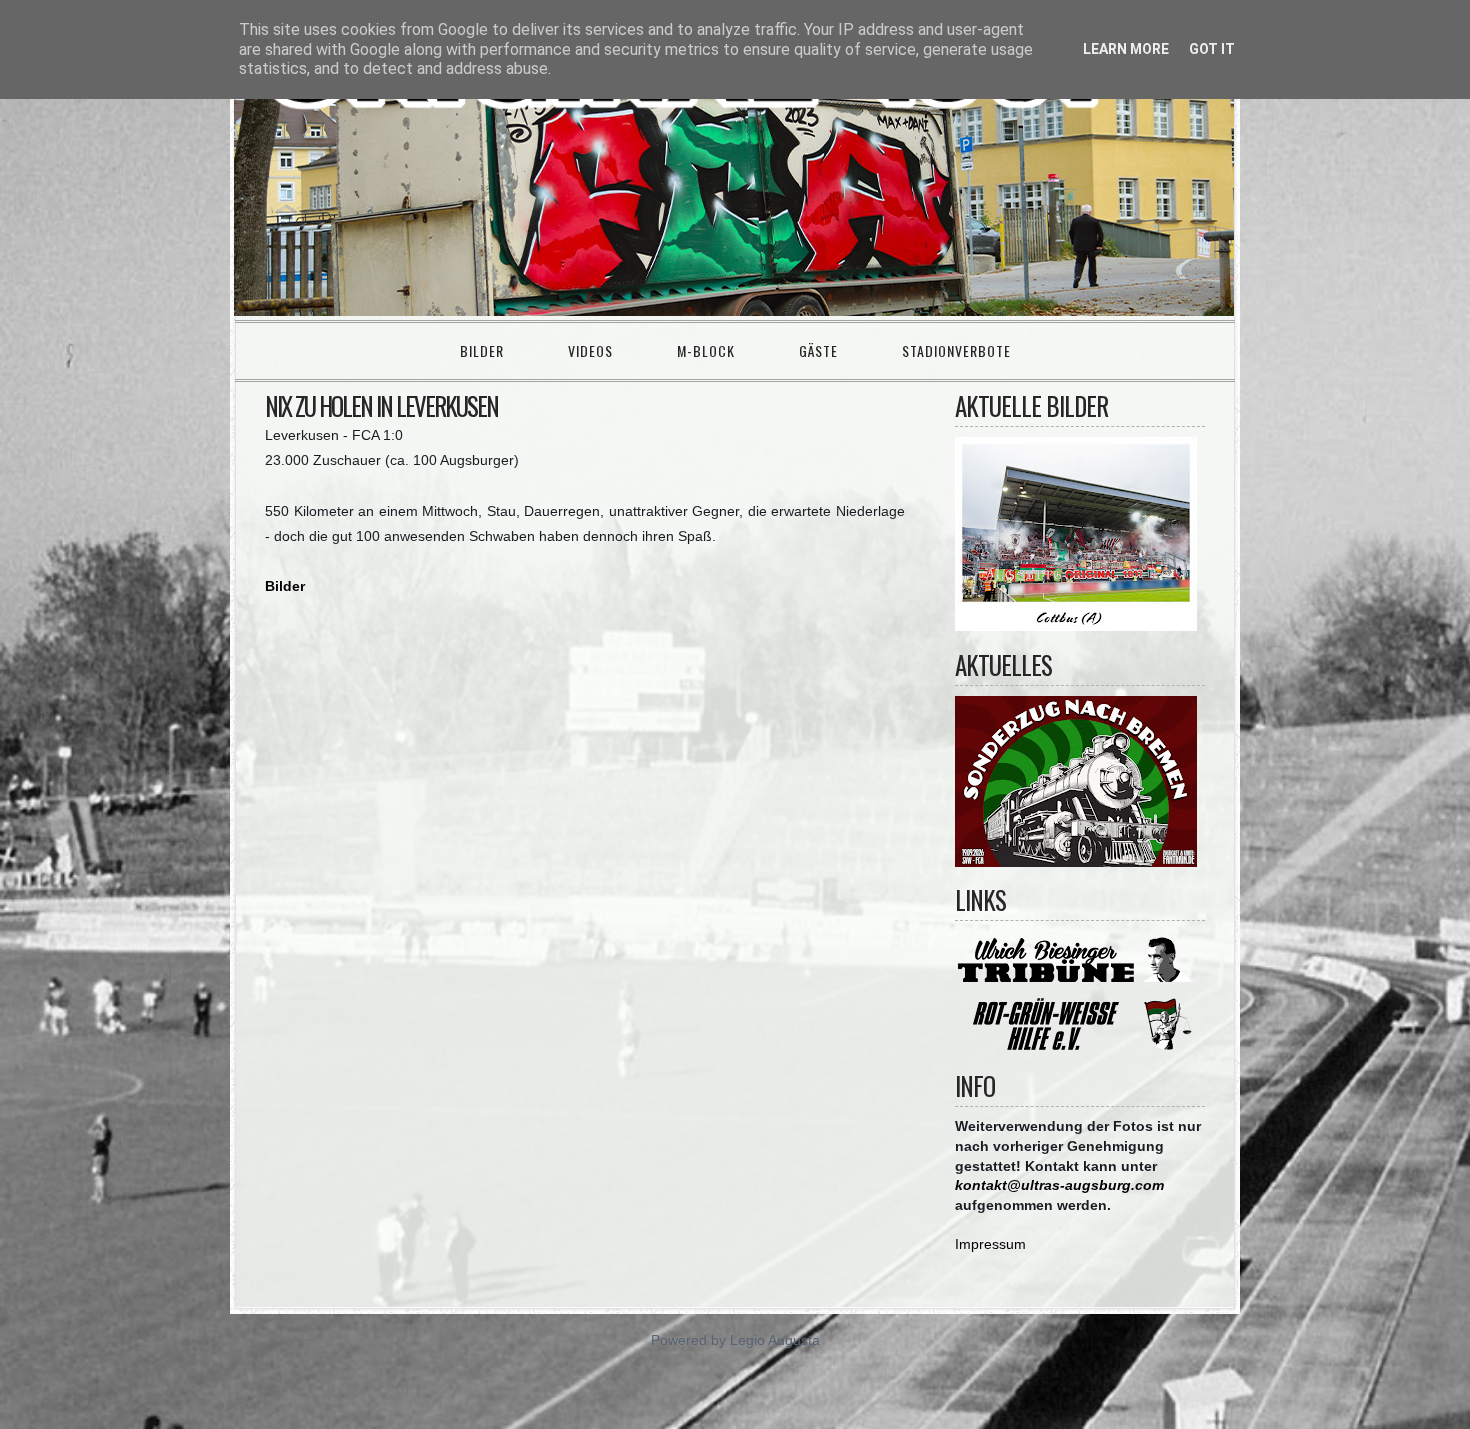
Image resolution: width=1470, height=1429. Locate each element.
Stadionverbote (956, 350)
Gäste (818, 350)
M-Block (706, 350)
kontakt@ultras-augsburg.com (1059, 1185)
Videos (590, 350)
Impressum (990, 1244)
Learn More (1126, 49)
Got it (1212, 49)
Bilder (482, 350)
